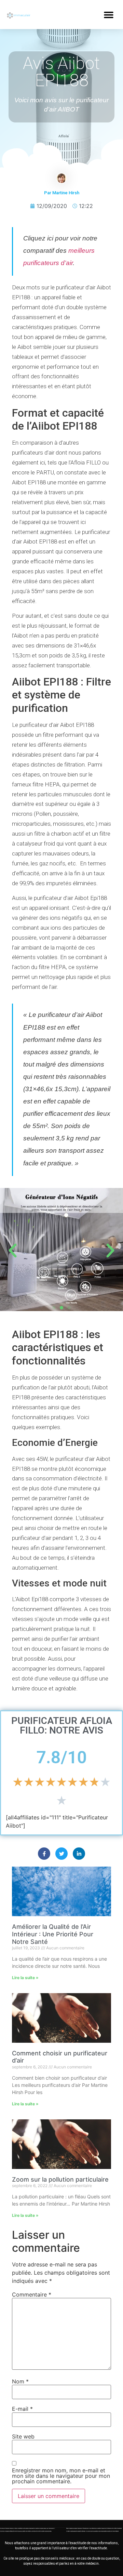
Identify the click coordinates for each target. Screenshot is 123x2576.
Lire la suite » (25, 1978)
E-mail (22, 2409)
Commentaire (32, 2294)
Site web (23, 2436)
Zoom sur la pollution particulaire (60, 2179)
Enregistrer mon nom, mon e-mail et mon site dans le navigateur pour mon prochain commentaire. (61, 2476)
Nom (20, 2381)
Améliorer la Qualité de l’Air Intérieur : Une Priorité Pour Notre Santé (53, 1934)
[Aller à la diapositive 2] (61, 1308)
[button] (108, 15)
